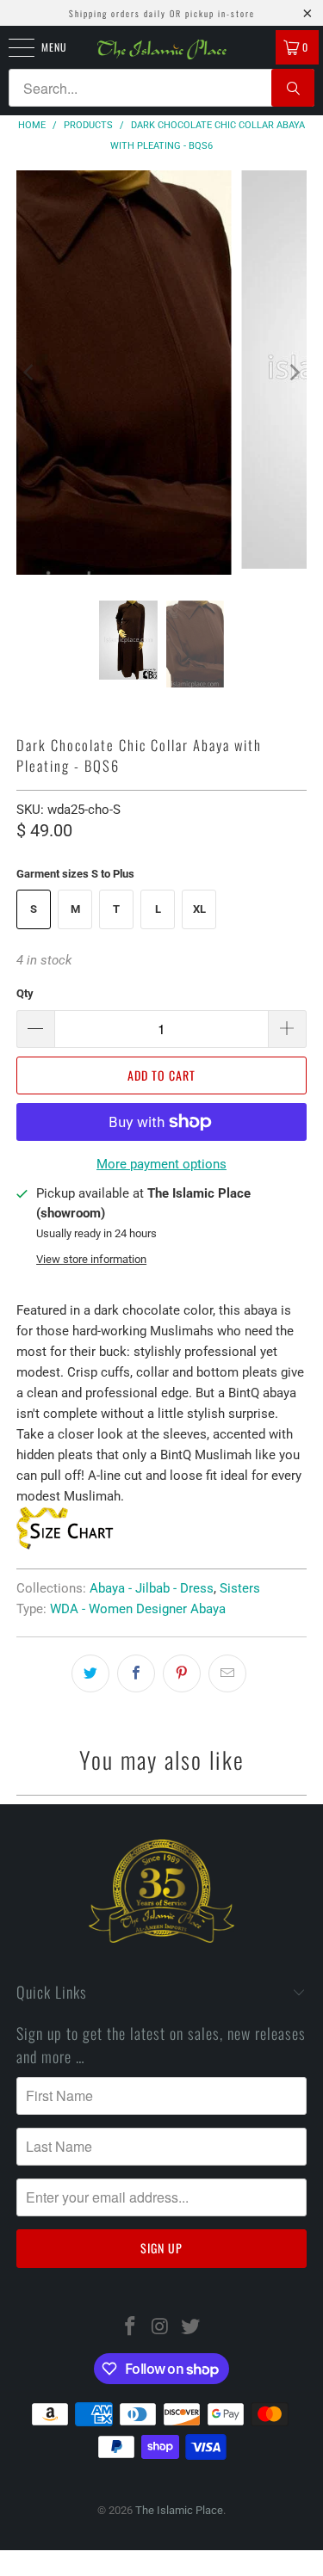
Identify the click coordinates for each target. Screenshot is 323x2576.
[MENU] (12, 47)
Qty (25, 993)
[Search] (293, 88)
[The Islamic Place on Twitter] (190, 2328)
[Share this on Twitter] (90, 1673)
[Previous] (29, 373)
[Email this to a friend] (227, 1673)
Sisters (240, 1588)
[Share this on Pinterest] (182, 1673)
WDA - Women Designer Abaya (138, 1609)
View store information (91, 1259)
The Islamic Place (179, 2510)
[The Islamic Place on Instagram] (161, 2328)
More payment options (161, 1164)
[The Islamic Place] (162, 49)
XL (199, 909)
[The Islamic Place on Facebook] (131, 2328)
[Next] (294, 373)
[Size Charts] (66, 1545)
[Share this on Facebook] (136, 1673)
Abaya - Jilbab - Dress (152, 1588)
